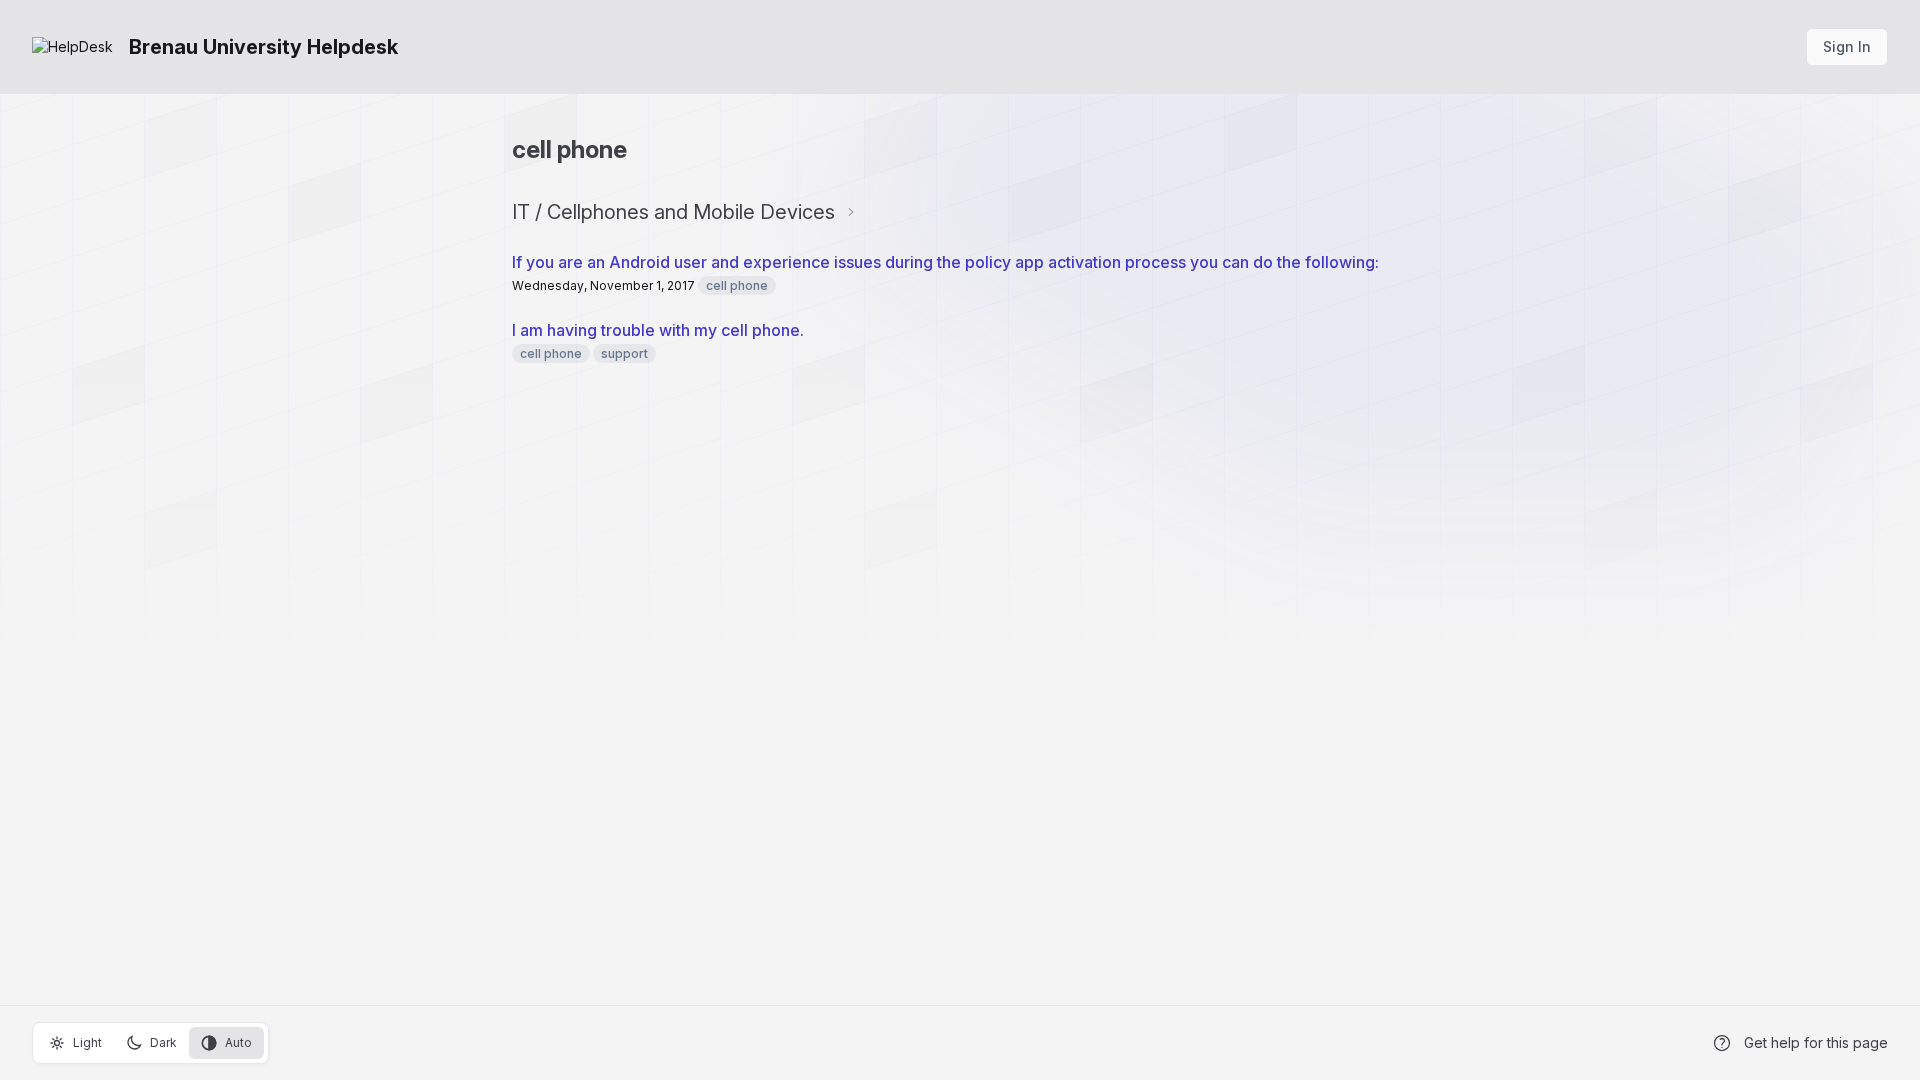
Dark (163, 1042)
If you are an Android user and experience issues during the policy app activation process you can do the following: (945, 262)
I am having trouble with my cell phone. (658, 330)
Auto (238, 1042)
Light (87, 1042)
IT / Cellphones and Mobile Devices (673, 212)
